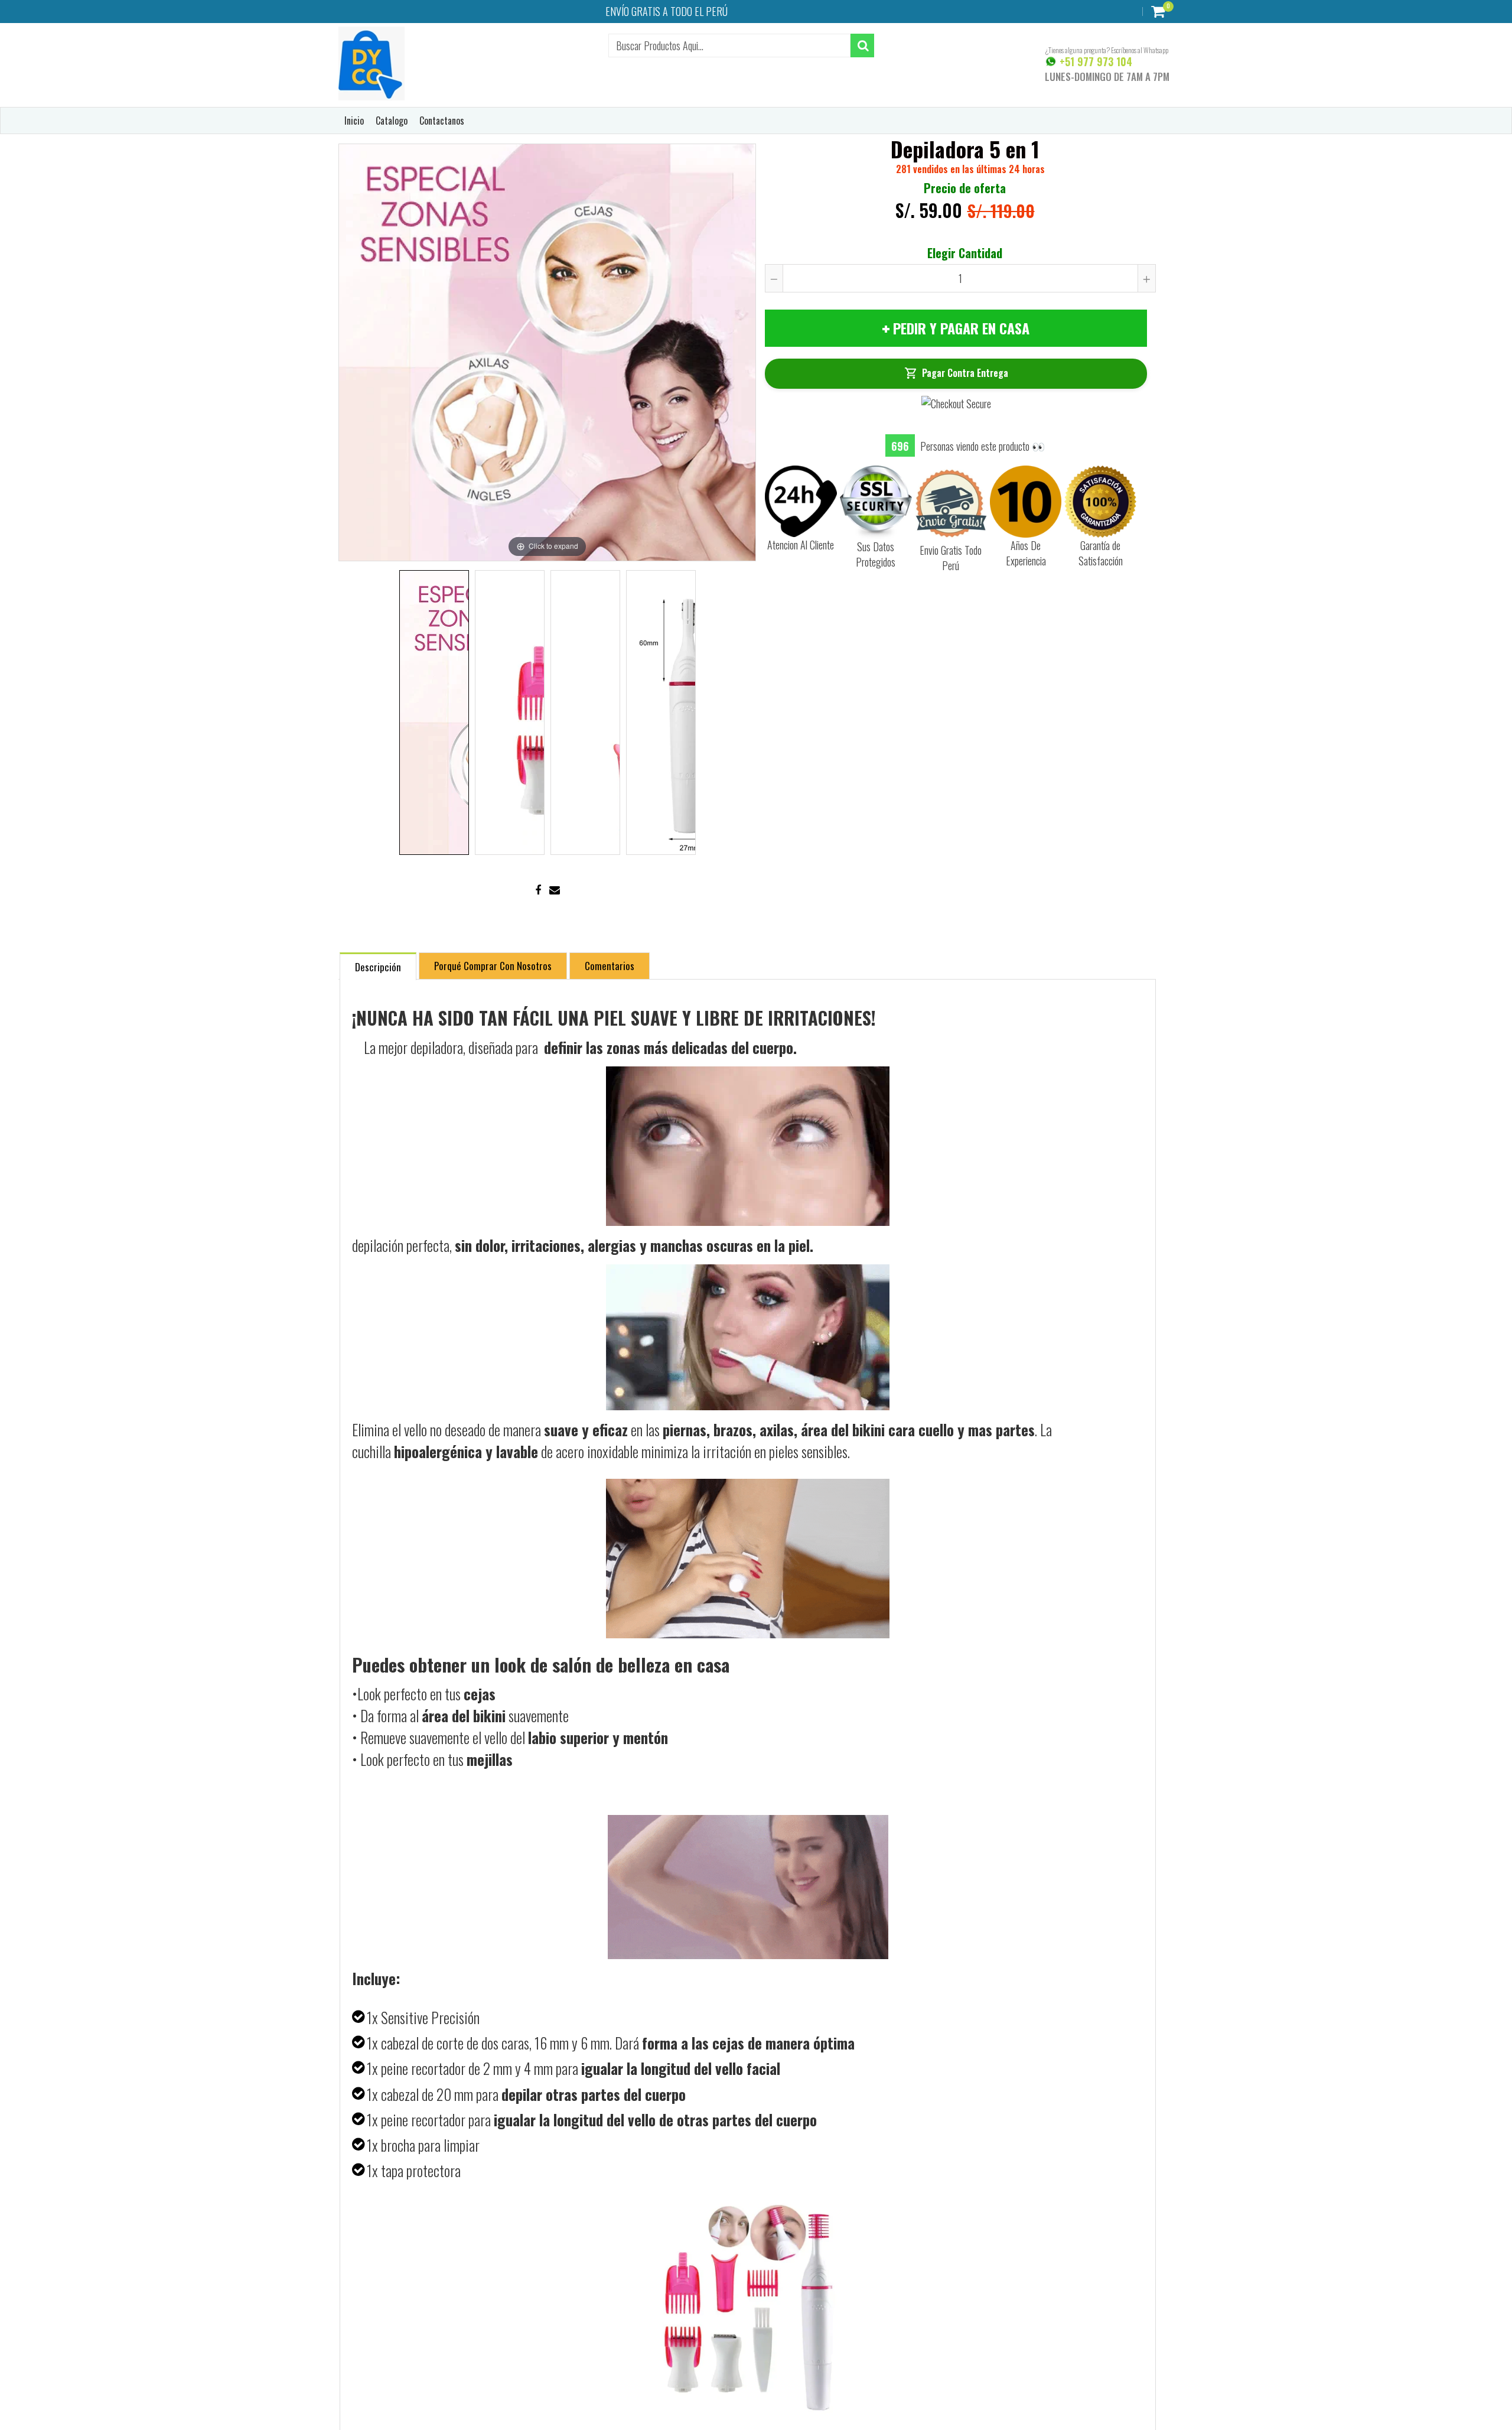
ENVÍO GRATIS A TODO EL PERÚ (667, 11)
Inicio (354, 121)
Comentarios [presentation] (610, 966)
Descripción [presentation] (378, 967)
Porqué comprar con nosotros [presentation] (493, 966)
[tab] (378, 966)
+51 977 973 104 (1094, 61)
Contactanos (442, 121)
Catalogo (392, 121)
